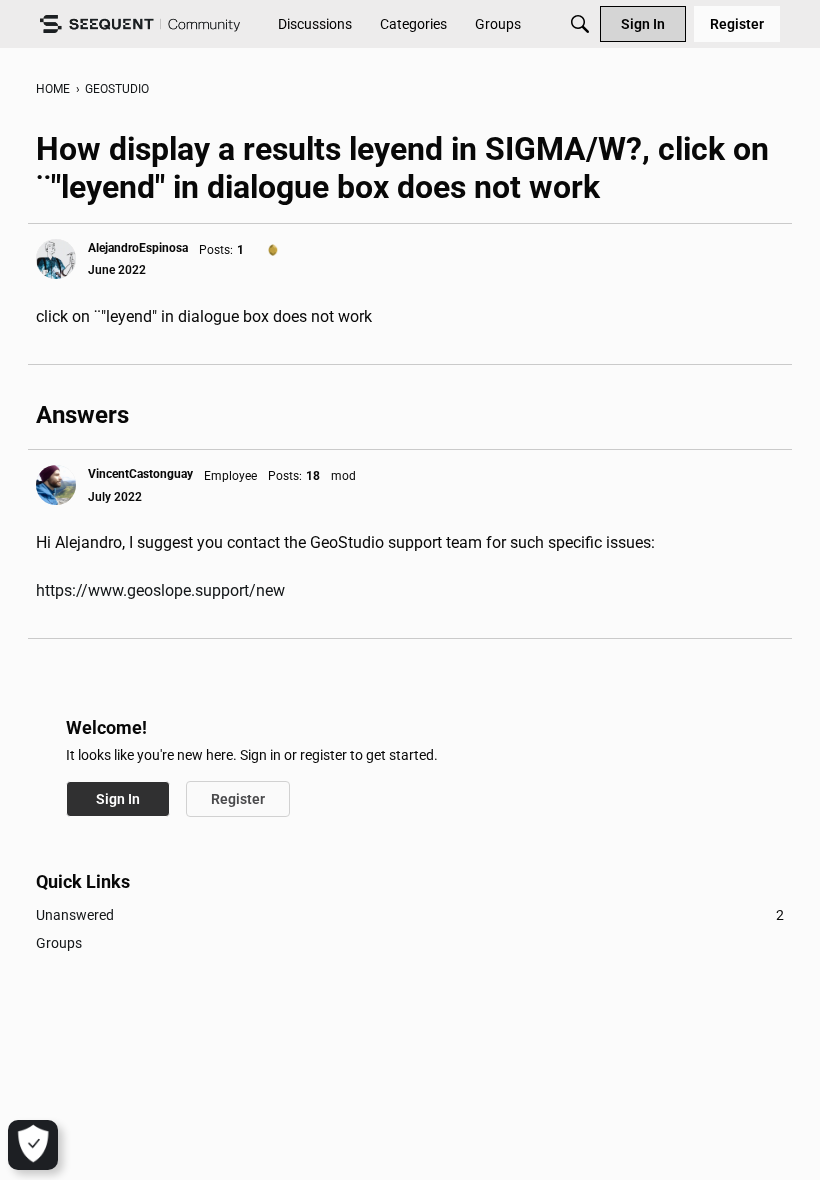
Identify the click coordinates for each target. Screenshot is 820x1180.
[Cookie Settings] (33, 1145)
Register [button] (238, 799)
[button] (56, 259)
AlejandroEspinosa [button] (138, 248)
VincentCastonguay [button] (140, 474)
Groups (59, 943)
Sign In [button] (118, 799)
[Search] (580, 24)
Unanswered (410, 915)
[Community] (140, 24)
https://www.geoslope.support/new (160, 590)
